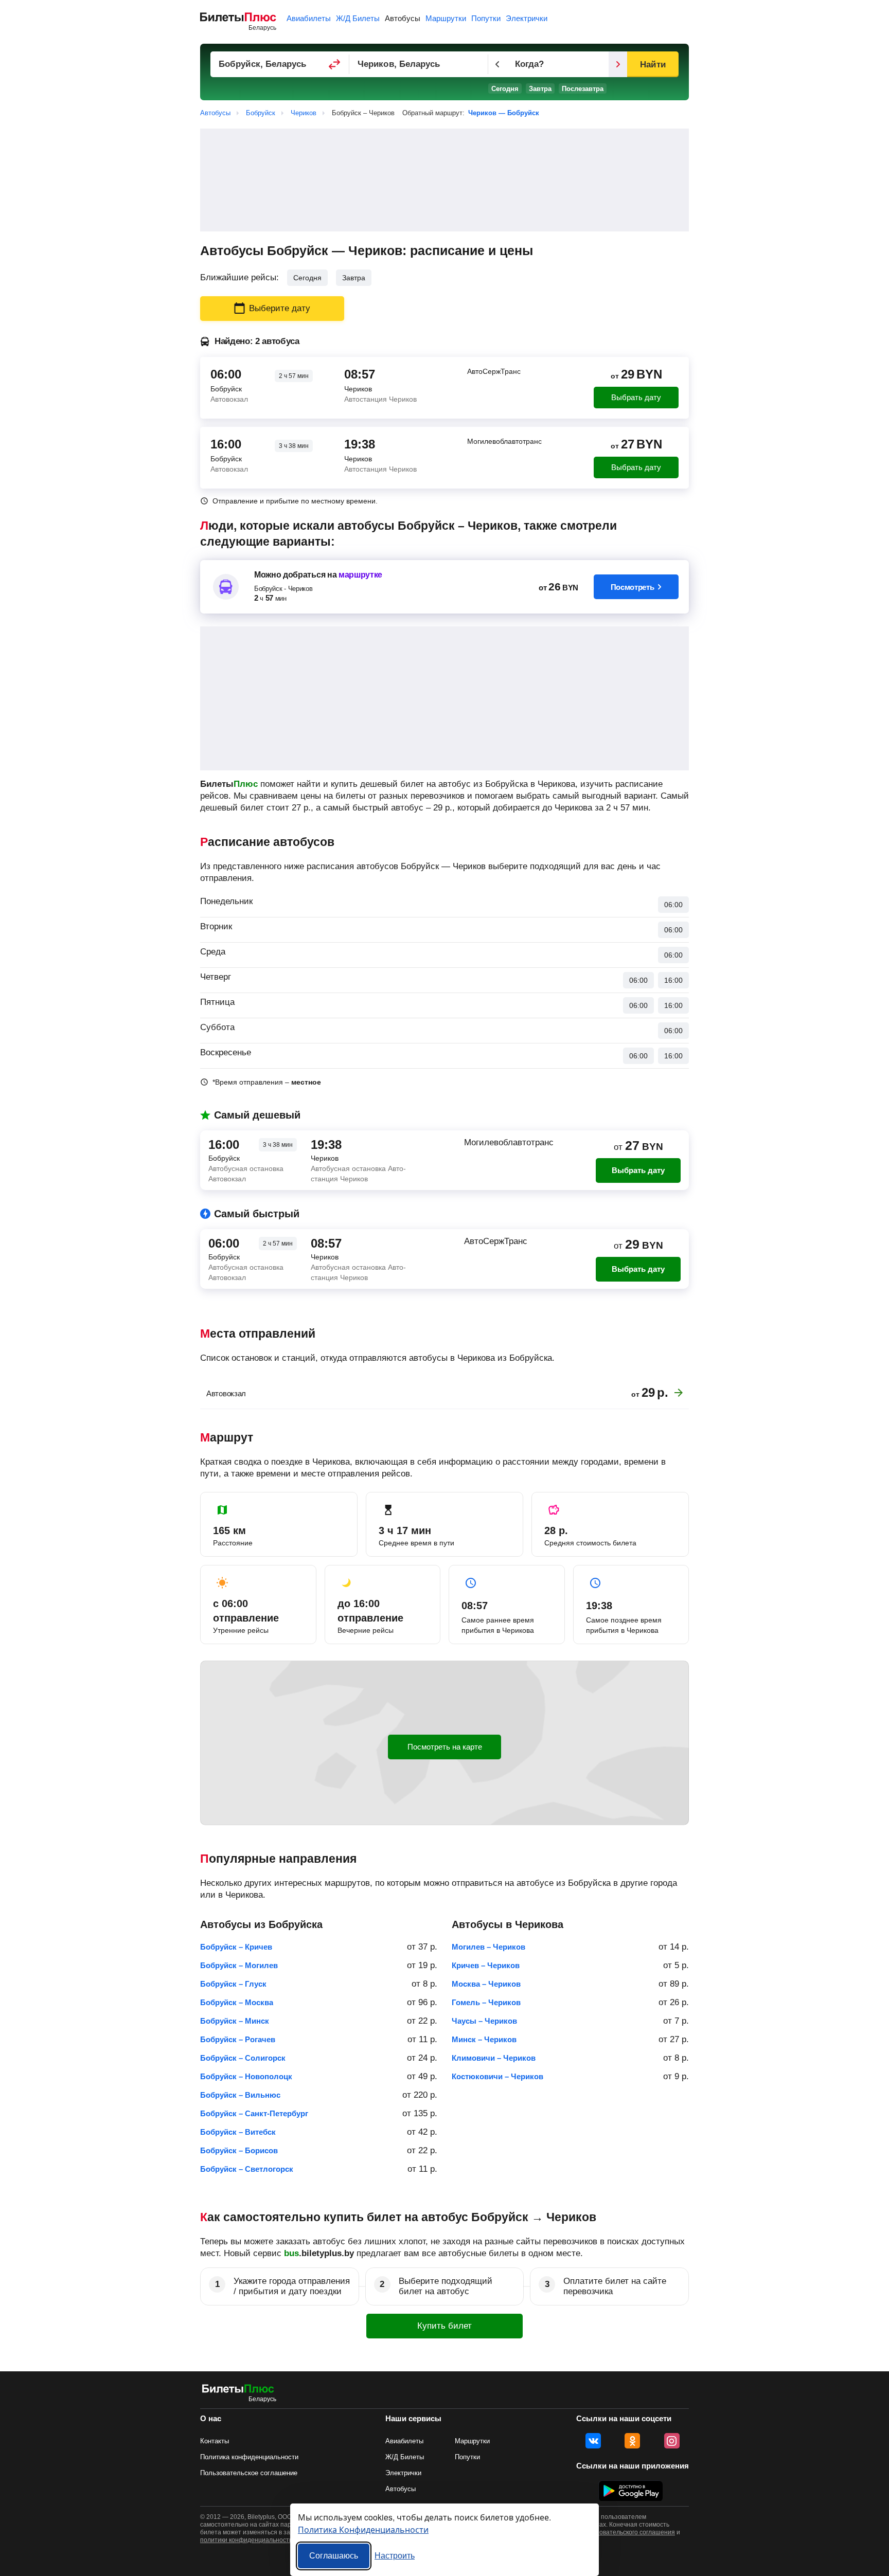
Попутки (486, 18)
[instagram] (672, 2441)
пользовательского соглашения (629, 2532)
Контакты (215, 2441)
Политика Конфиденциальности (363, 2529)
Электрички (527, 18)
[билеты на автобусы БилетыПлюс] (238, 2391)
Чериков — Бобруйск (504, 113)
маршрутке (360, 575)
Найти (653, 65)
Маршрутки (446, 18)
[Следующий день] (618, 64)
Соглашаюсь (334, 2556)
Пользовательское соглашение (249, 2473)
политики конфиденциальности (246, 2540)
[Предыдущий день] (497, 64)
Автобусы (403, 18)
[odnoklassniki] (632, 2441)
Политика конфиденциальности (249, 2457)
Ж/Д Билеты (358, 18)
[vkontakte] (593, 2441)
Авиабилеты (309, 18)
